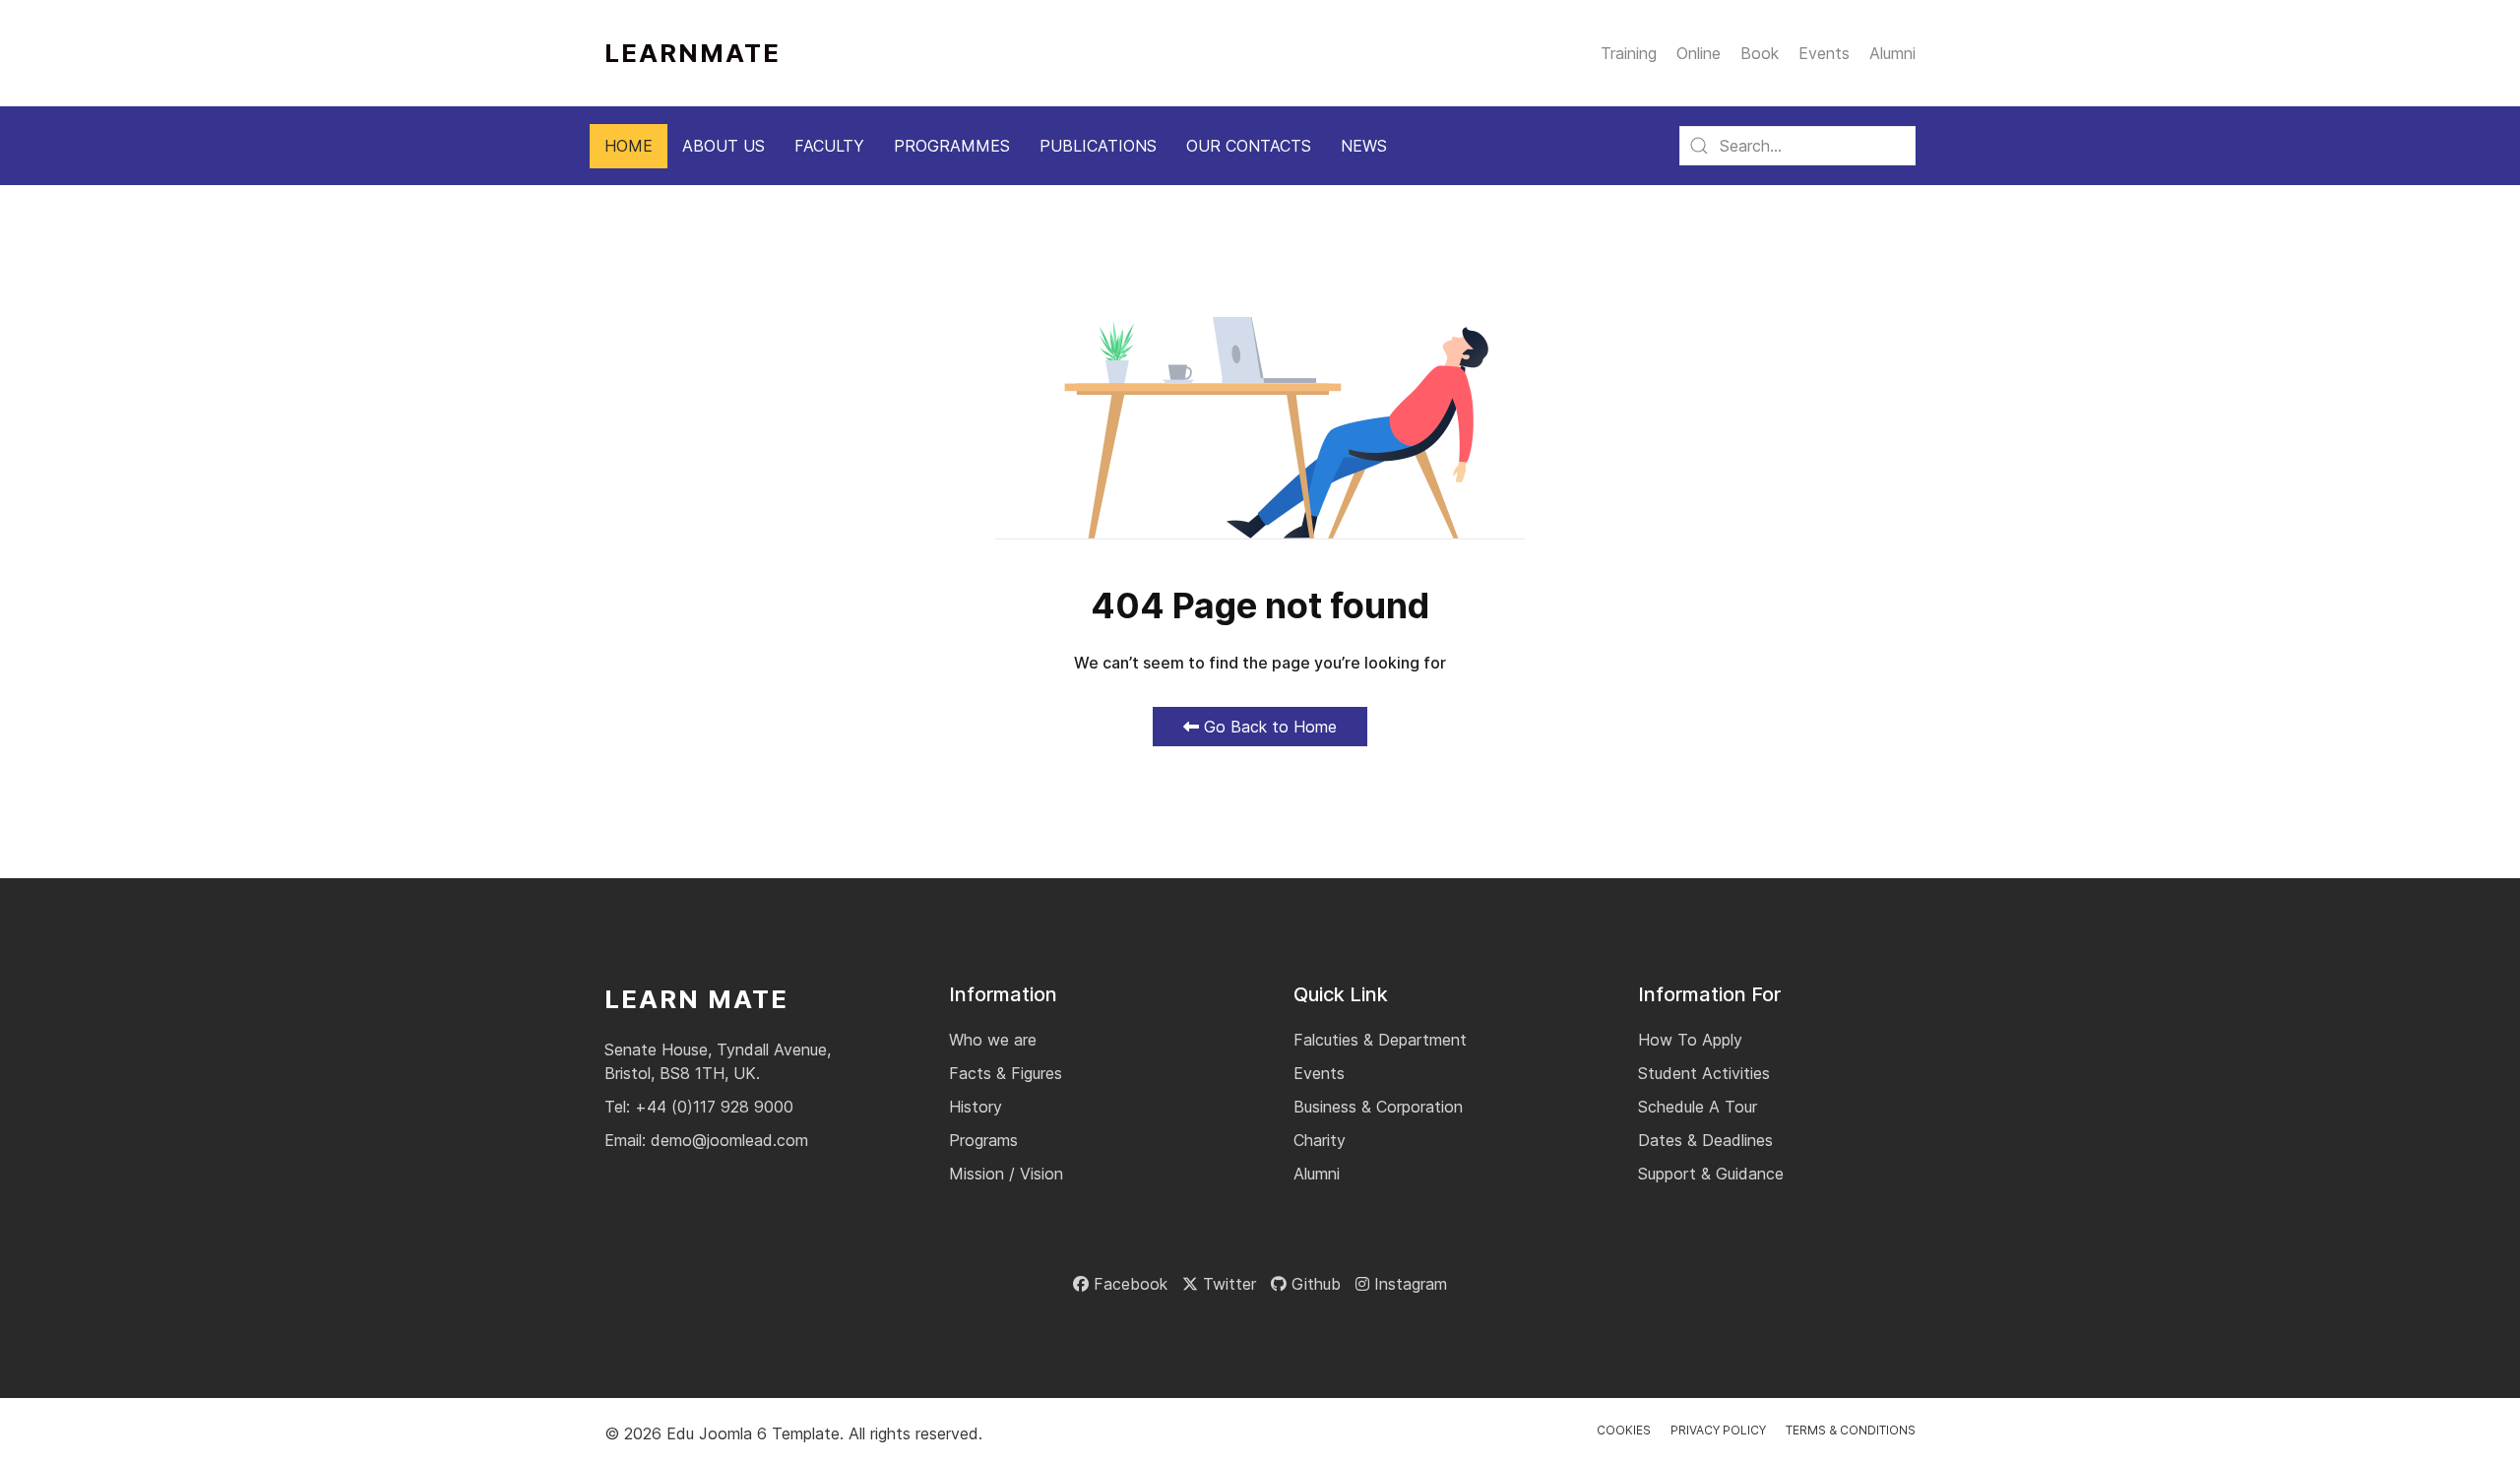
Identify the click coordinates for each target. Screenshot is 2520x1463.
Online (1699, 53)
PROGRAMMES (952, 146)
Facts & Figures (1006, 1073)
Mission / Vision (1006, 1174)
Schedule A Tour (1698, 1107)
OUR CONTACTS (1249, 146)
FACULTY (829, 146)
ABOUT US (724, 146)
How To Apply (1690, 1040)
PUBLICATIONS (1098, 146)
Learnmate (693, 53)
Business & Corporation (1378, 1107)
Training (1629, 53)
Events (1824, 53)
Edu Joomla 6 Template (753, 1433)
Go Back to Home (1268, 727)
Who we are (993, 1040)
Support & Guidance (1711, 1174)
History (976, 1107)
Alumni (1892, 53)
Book (1760, 53)
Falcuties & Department (1380, 1040)
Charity (1320, 1140)
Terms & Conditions (1851, 1430)
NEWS (1364, 146)
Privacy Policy (1718, 1430)
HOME (629, 146)
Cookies (1624, 1430)
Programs (983, 1140)
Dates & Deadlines (1705, 1140)
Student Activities (1704, 1073)
